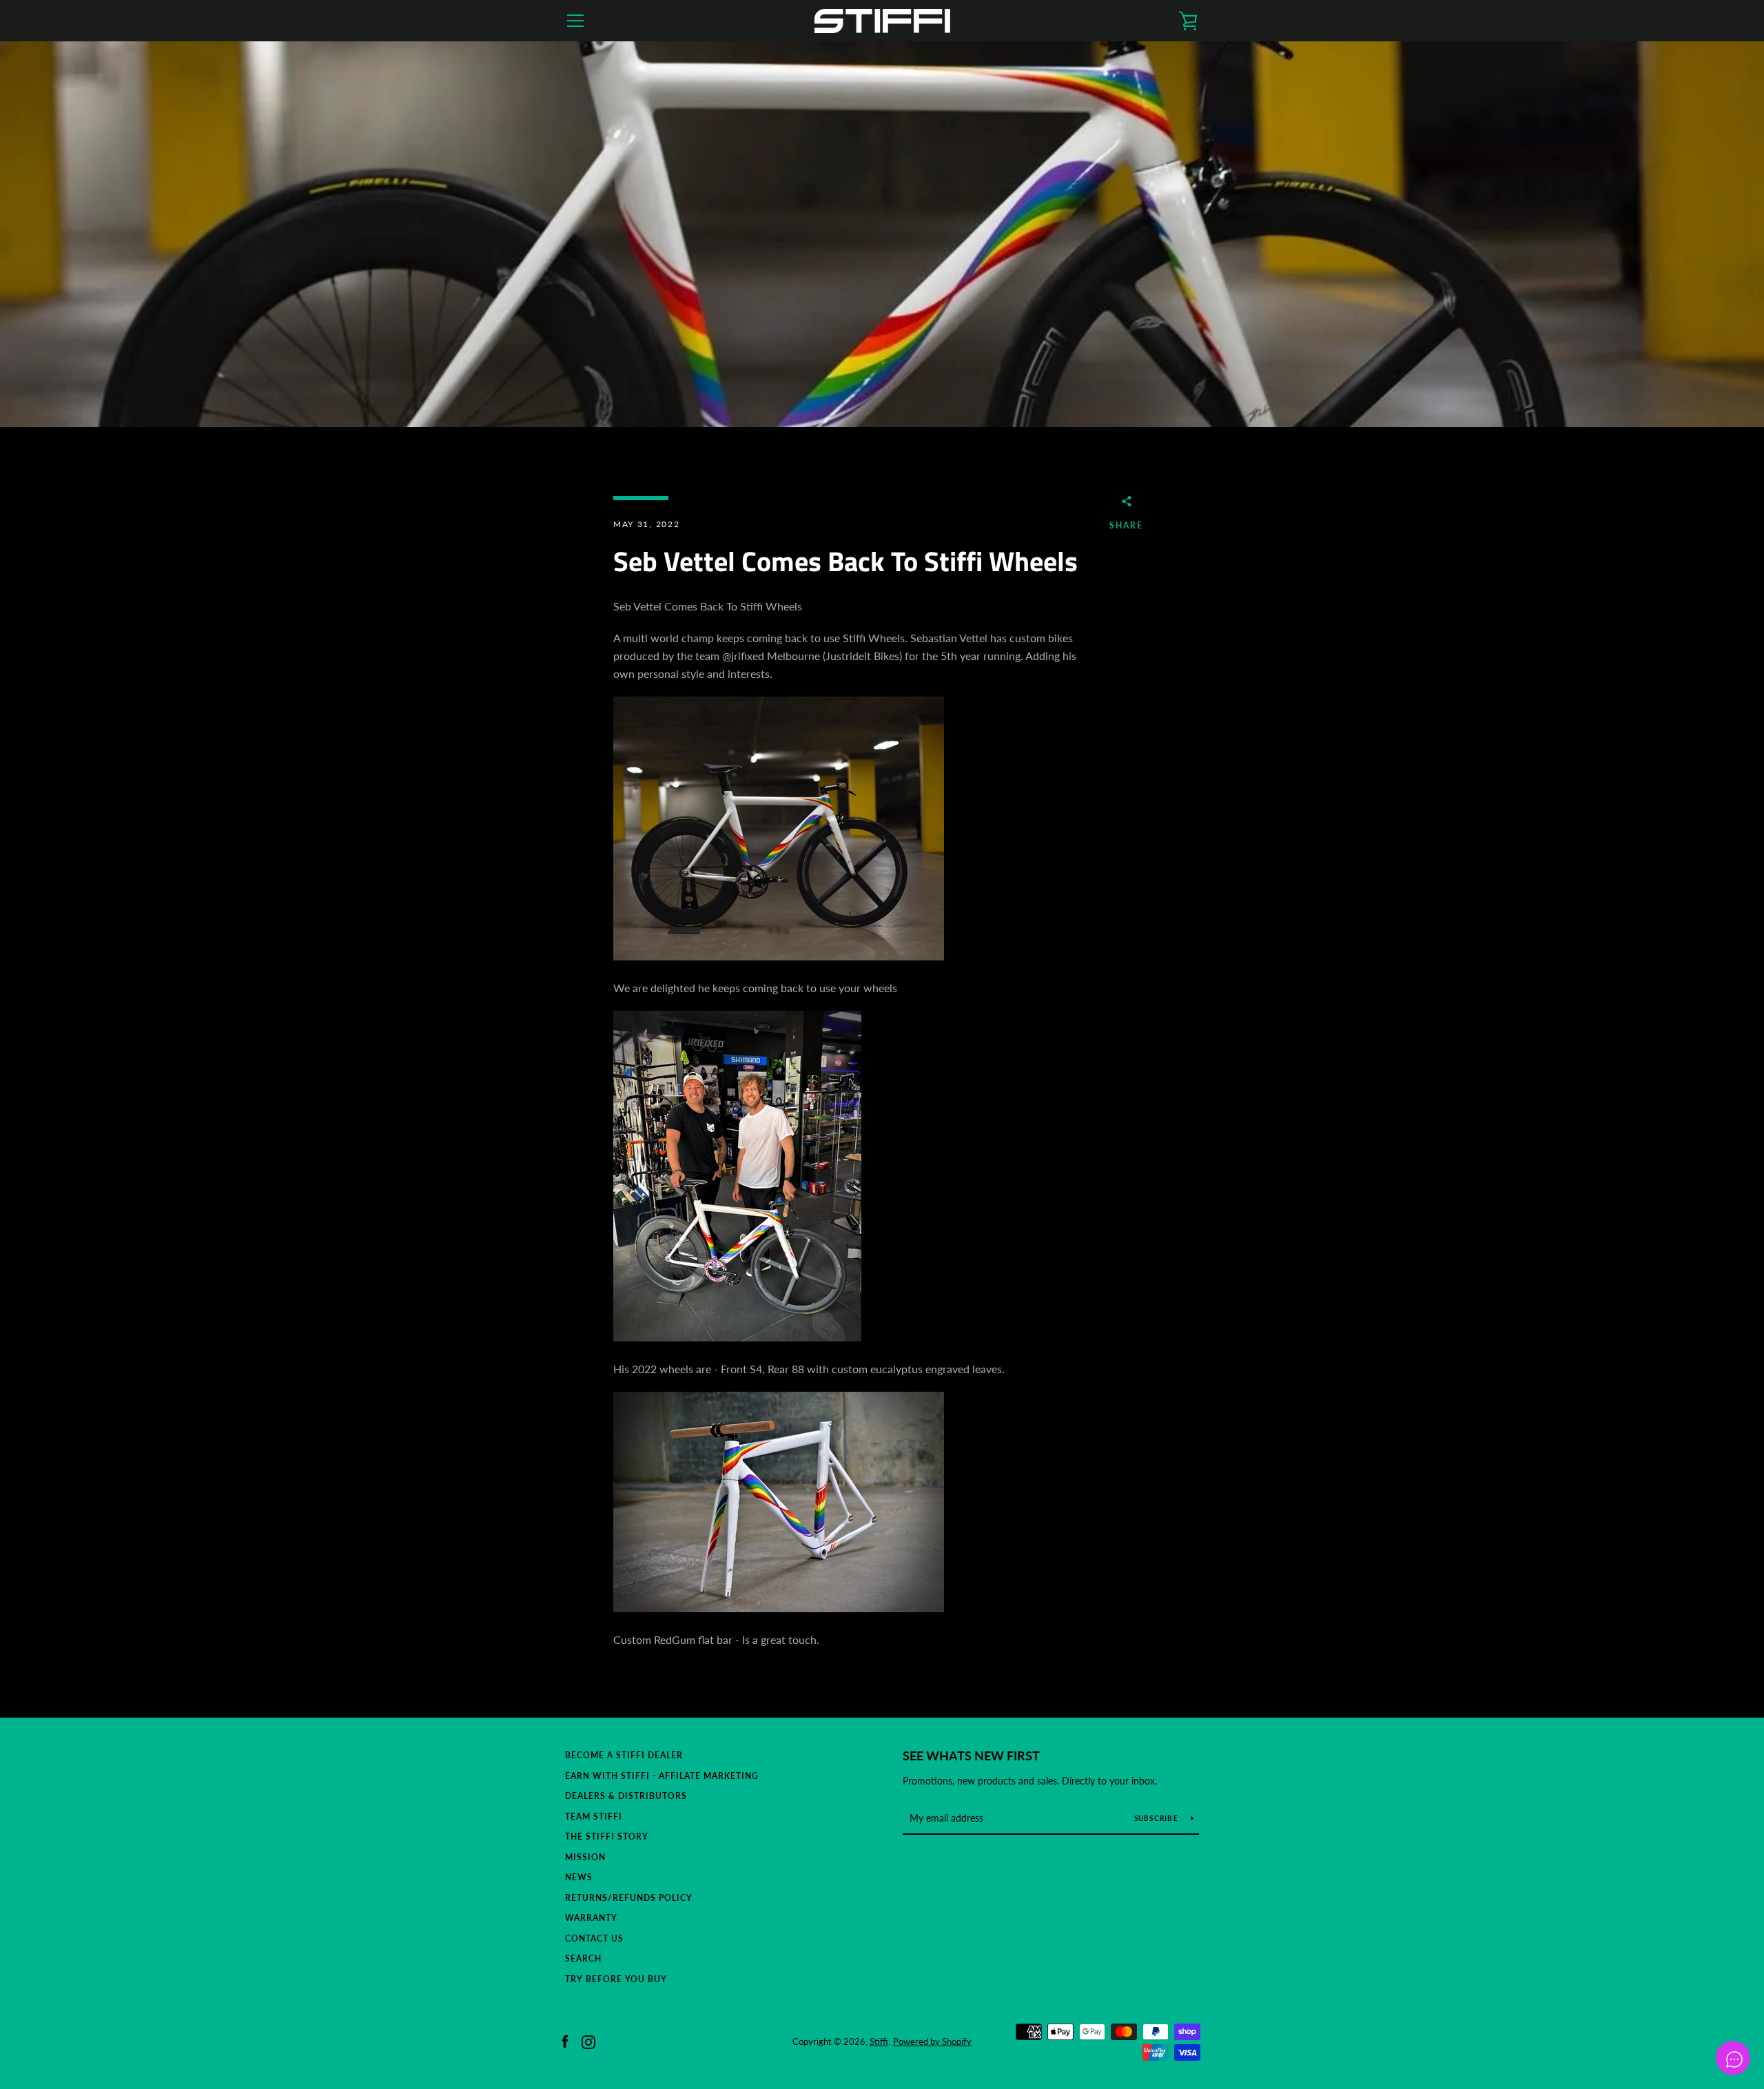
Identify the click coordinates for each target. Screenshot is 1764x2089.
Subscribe (1158, 1818)
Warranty (591, 1918)
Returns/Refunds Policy (629, 1898)
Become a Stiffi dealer (624, 1755)
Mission (585, 1857)
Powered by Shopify (932, 2041)
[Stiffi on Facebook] (565, 2040)
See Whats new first (971, 1756)
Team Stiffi (594, 1817)
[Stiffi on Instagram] (588, 2040)
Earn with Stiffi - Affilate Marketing (662, 1776)
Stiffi (879, 2041)
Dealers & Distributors (626, 1796)
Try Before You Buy (616, 1979)
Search (583, 1958)
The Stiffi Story (607, 1836)
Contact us (594, 1938)
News (579, 1877)
